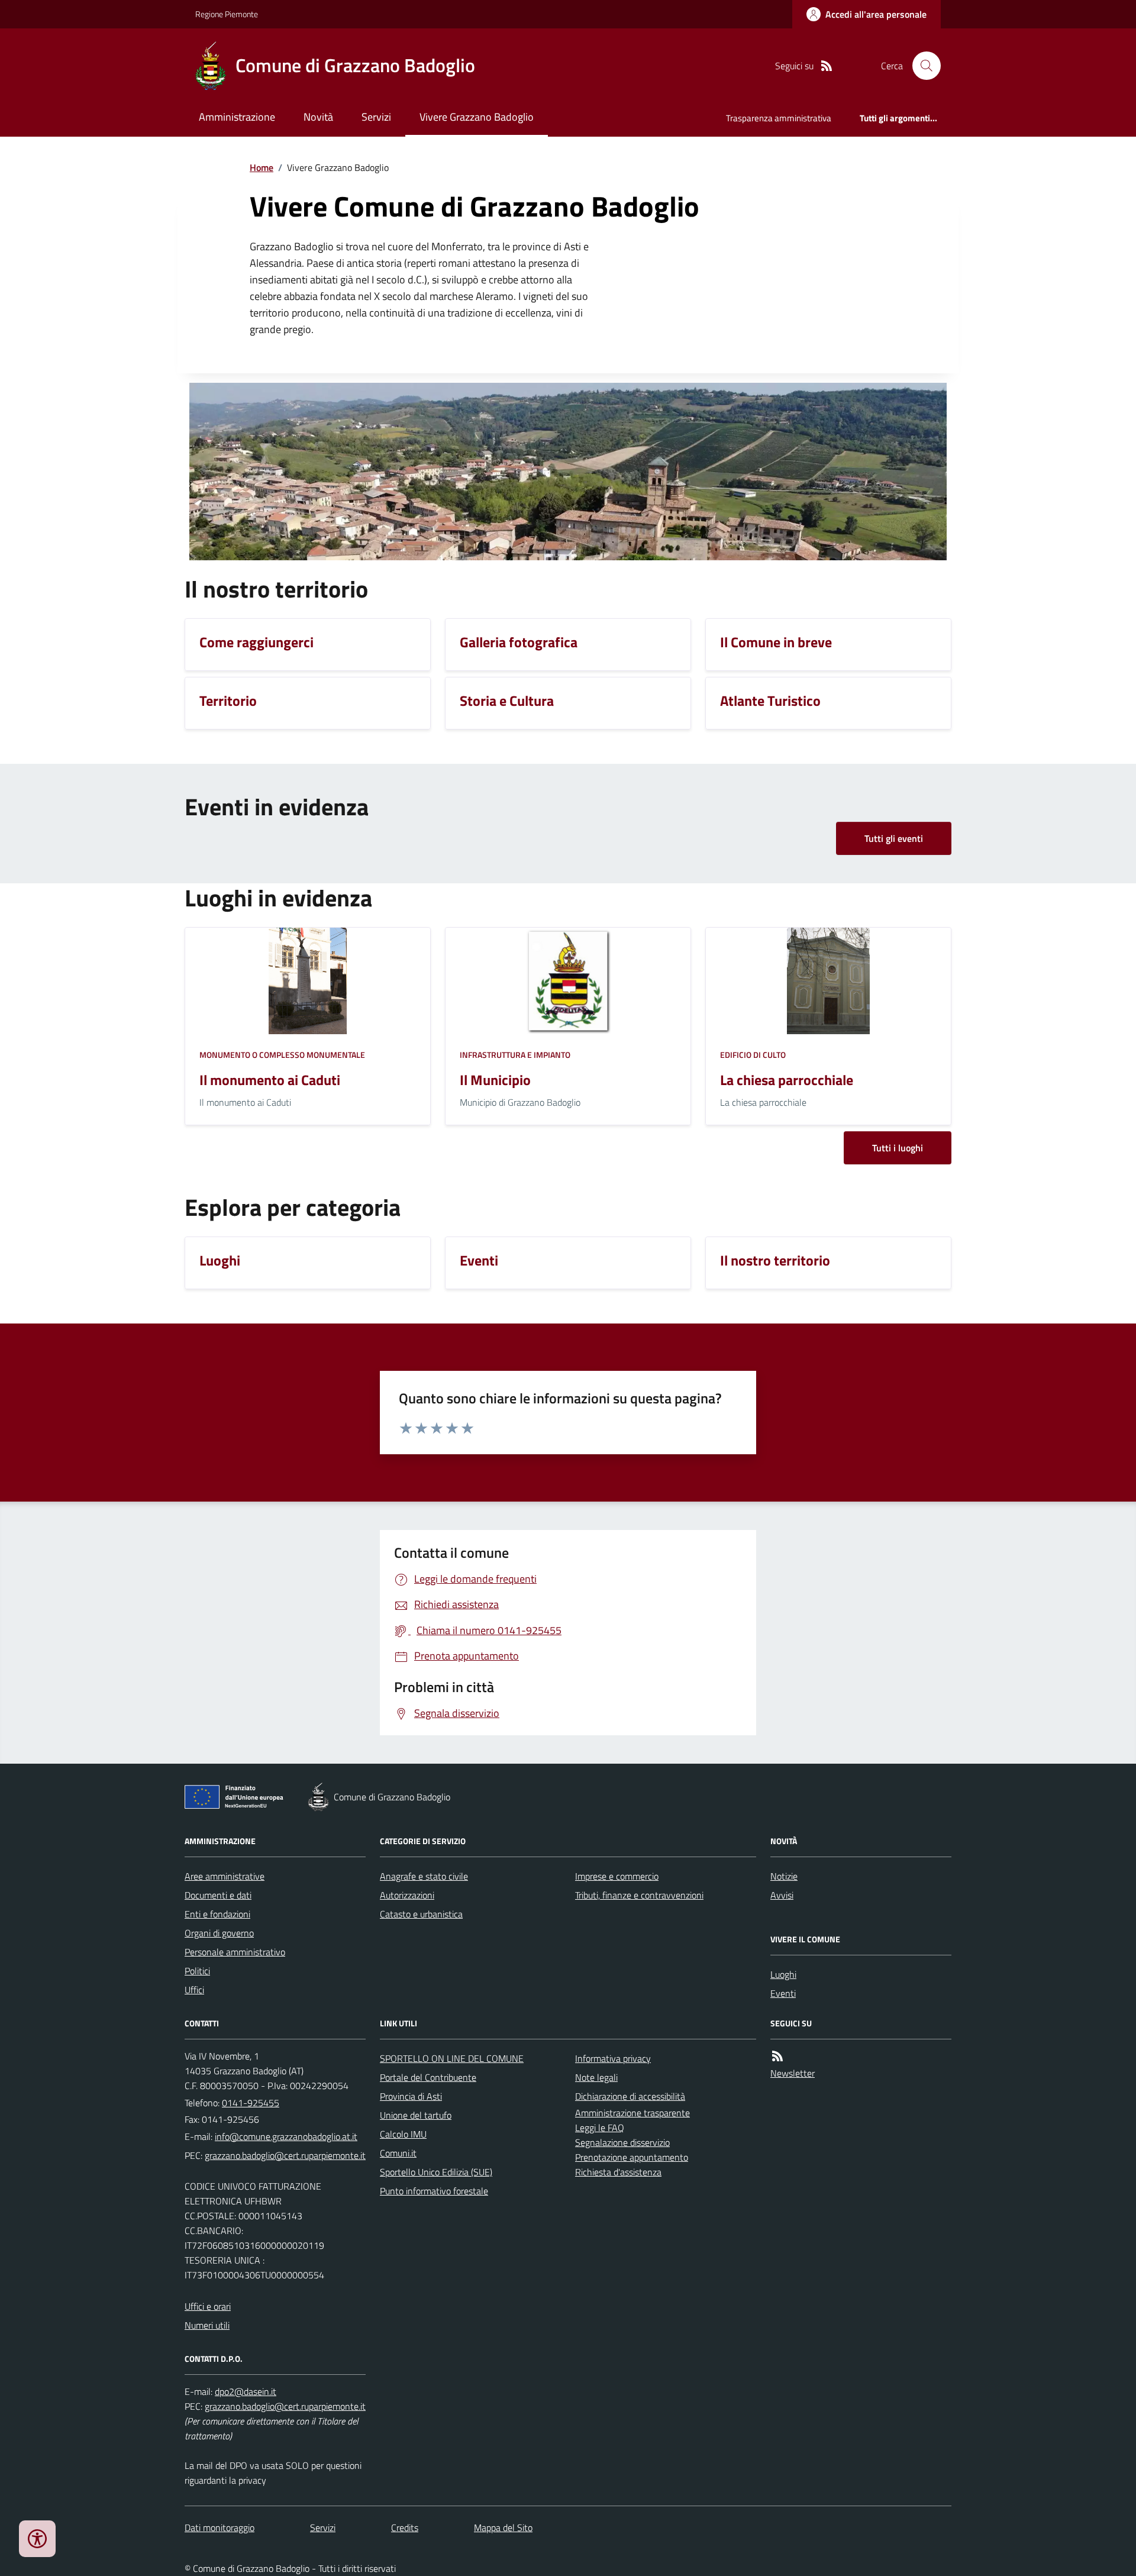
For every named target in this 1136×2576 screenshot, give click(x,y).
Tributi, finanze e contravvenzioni (639, 1895)
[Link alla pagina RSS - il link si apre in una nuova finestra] (827, 66)
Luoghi (783, 1974)
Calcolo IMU (403, 2134)
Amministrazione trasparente (632, 2113)
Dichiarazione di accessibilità (630, 2096)
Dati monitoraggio (220, 2527)
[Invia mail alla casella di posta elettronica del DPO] (246, 2392)
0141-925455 (251, 2103)
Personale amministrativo (235, 1952)
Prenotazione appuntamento (632, 2157)
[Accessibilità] (37, 2539)
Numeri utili (207, 2325)
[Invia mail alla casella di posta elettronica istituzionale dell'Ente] (286, 2136)
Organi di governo (219, 1933)
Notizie (784, 1876)
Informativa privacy (613, 2058)
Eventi (783, 1993)
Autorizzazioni (407, 1895)
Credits (405, 2527)
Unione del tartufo (416, 2115)
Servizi (376, 117)
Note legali (596, 2077)
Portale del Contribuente (428, 2077)
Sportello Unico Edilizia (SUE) (436, 2172)
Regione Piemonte (227, 14)
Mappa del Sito (503, 2527)
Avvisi (782, 1895)
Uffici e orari (208, 2306)
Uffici (194, 1990)
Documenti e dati (218, 1895)
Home (262, 167)
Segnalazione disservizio (622, 2142)
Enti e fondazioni (217, 1914)
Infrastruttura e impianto (515, 1055)
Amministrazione (237, 117)
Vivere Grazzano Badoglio (477, 117)
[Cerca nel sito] (922, 66)
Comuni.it (398, 2153)
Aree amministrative (225, 1876)
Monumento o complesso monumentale (282, 1055)
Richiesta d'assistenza (618, 2172)
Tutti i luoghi (898, 1148)
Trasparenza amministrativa (779, 118)
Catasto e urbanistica (421, 1914)
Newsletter (793, 2073)
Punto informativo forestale (434, 2191)
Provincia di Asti (411, 2096)
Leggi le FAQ (600, 2128)
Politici (197, 1971)
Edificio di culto (753, 1055)
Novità (318, 117)
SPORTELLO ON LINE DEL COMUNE (452, 2058)
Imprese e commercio (617, 1876)
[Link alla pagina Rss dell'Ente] (777, 2056)
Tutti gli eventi (894, 838)
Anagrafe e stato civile (424, 1876)
